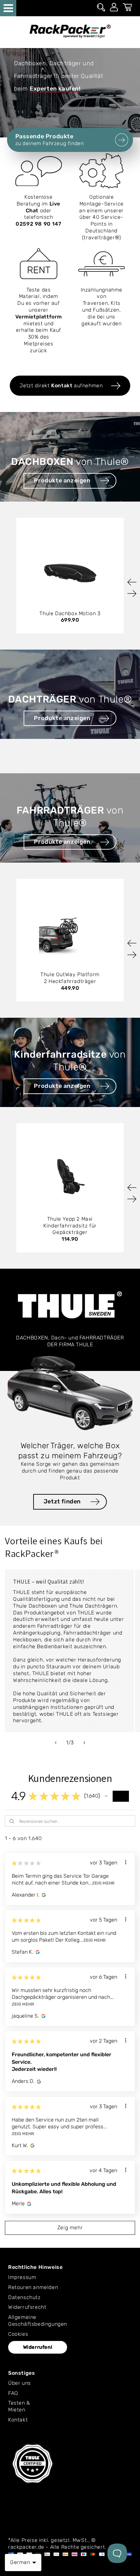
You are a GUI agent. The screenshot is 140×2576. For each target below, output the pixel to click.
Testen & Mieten (19, 2406)
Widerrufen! (38, 2347)
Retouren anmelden (33, 2287)
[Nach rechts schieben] (84, 1743)
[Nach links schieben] (56, 1743)
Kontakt (18, 2420)
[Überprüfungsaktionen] (126, 1862)
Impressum (22, 2277)
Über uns (20, 2383)
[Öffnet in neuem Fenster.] (43, 1895)
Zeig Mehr (103, 1883)
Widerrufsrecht (27, 2307)
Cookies (18, 2334)
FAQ (13, 2393)
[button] (106, 1796)
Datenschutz (24, 2297)
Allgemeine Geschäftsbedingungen (38, 2321)
